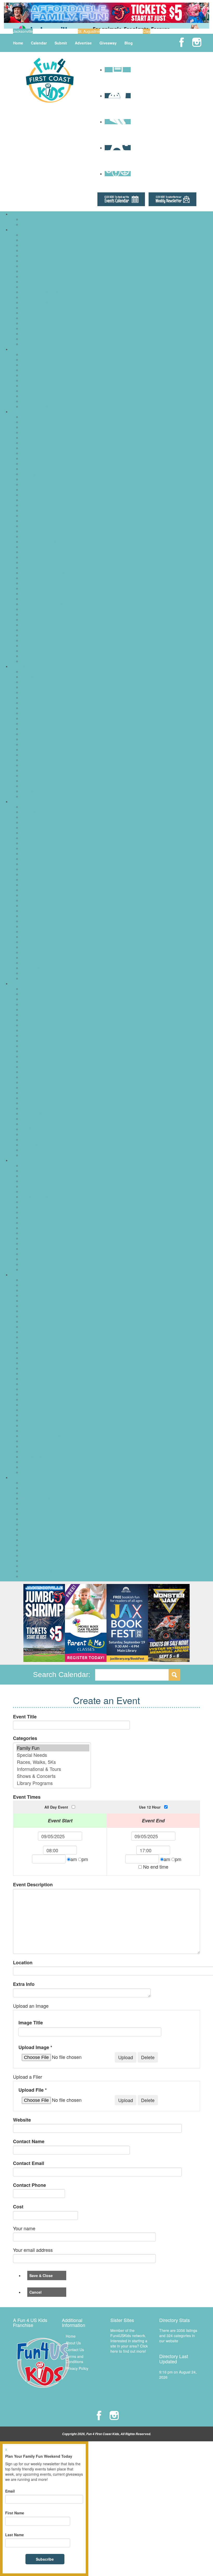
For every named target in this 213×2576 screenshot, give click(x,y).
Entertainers (31, 879)
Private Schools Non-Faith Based (48, 302)
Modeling (28, 1072)
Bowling (27, 443)
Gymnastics (30, 1337)
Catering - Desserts (37, 838)
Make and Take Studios (40, 542)
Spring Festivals (34, 1566)
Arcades (28, 427)
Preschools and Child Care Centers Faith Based (60, 287)
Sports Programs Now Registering (49, 1436)
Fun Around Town (26, 412)
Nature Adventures (36, 562)
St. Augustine (89, 31)
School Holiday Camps (39, 224)
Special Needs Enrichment (42, 1119)
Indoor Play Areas (35, 521)
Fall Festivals (32, 1514)
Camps (18, 214)
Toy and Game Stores (39, 1269)
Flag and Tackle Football (41, 1321)
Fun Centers (31, 490)
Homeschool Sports (37, 1353)
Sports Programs (26, 1275)
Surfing (27, 1441)
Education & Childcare (30, 230)
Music (26, 1077)
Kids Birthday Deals (37, 916)
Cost (18, 2207)
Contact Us (75, 2350)
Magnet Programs (36, 276)
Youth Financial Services (41, 406)
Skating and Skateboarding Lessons (50, 1415)
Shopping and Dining (29, 1160)
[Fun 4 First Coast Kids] (50, 80)
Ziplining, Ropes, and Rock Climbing (51, 661)
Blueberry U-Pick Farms (40, 1498)
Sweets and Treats (36, 1259)
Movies (27, 552)
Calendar (39, 43)
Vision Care (30, 791)
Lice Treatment (33, 744)
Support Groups (34, 396)
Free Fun (28, 484)
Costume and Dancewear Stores (48, 1202)
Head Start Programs (38, 256)
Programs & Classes (28, 983)
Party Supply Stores (37, 947)
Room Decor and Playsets (42, 1243)
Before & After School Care (43, 235)
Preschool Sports (35, 1379)
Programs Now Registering (43, 1098)
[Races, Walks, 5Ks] (53, 1762)
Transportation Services (40, 328)
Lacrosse (28, 1363)
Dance (26, 1025)
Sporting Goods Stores (39, 1254)
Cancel (35, 2292)
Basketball (29, 1290)
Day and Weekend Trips (41, 458)
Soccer (26, 1420)
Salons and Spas (35, 588)
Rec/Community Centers (41, 583)
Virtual (26, 1150)
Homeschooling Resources (43, 375)
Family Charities (34, 354)
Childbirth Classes (36, 697)
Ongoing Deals (33, 1550)
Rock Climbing (33, 1389)
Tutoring (28, 334)
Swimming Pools (34, 619)
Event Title (25, 1717)
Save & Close (41, 2275)
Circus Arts (30, 1004)
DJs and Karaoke (35, 874)
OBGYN (27, 749)
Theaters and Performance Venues (50, 635)
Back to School (33, 1488)
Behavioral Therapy (37, 677)
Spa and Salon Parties (39, 963)
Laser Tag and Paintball (40, 531)
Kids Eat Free (32, 1233)
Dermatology (31, 713)
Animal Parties (33, 807)
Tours (25, 645)
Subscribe (45, 2559)
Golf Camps (31, 219)
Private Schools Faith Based (44, 297)
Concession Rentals (37, 859)
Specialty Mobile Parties (40, 968)
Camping (28, 448)
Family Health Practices (40, 734)
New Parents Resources (41, 380)
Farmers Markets (35, 1212)
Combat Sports (33, 1306)
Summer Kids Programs (40, 1139)
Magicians (29, 921)
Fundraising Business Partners (46, 370)
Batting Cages (32, 432)
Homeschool (31, 261)
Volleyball (28, 1462)
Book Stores (31, 1181)
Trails (25, 651)
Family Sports (32, 1316)
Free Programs (33, 1056)
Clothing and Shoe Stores (42, 1186)
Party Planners (33, 942)
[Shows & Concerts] (53, 1776)
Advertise (83, 43)
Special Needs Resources (42, 391)
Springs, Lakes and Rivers (42, 609)
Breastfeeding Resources (42, 692)
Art (23, 994)
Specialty (28, 1124)
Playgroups (30, 386)
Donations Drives (35, 1509)
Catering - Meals (34, 843)
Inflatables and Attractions (42, 911)
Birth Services (32, 687)
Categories (25, 1738)
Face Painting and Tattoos (42, 885)
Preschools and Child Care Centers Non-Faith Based (64, 292)
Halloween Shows (35, 1519)
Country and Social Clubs (42, 453)
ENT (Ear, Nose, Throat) (41, 718)
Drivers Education (35, 1035)
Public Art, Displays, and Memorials (50, 573)
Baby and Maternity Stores (43, 1165)
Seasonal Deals (34, 1555)
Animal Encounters (36, 422)
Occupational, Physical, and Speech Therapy (58, 755)
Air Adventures (33, 417)
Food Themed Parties (39, 890)
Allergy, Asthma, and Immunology (48, 671)
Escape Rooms (33, 469)
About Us (73, 2343)
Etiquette (28, 1041)
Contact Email (29, 2163)
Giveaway (108, 43)
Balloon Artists (32, 817)
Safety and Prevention (39, 1103)
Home (18, 43)
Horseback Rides (35, 516)
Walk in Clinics (32, 796)
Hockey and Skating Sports (43, 1347)
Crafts (26, 1020)
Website (22, 2120)
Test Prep (29, 323)
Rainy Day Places (35, 578)
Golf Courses (32, 505)
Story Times (31, 1134)
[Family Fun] (53, 1748)
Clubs (25, 1009)
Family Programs (35, 1046)
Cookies (27, 864)
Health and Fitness (36, 1342)
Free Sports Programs (39, 1327)
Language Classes (36, 1067)
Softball (27, 1425)
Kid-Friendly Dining (36, 1228)
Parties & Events (25, 801)
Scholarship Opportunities (42, 313)
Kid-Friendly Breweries (39, 1223)
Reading (28, 308)
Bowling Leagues (35, 1295)
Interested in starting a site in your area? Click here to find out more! (129, 2346)
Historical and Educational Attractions (51, 510)
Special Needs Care (37, 781)
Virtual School (32, 339)
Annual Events (33, 1483)
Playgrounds (31, 568)
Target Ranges (33, 625)
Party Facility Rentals (38, 937)
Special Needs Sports (38, 1431)
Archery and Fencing (38, 1280)
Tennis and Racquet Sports (43, 1457)
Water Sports (31, 1467)
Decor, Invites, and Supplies (44, 869)
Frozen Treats (32, 1217)
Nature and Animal (36, 1082)
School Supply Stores (38, 1249)
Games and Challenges (40, 495)
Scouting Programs (36, 1108)
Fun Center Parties (36, 900)
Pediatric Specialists (37, 770)
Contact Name (29, 2141)
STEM (26, 1129)
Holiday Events (33, 1529)
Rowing (27, 1394)
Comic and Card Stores (40, 1191)
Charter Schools (34, 240)
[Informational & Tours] (53, 1769)
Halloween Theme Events (42, 1524)
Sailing (26, 1405)
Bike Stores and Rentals (41, 1176)
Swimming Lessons (37, 1451)
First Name (15, 2513)
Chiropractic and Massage (42, 703)
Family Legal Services (39, 360)
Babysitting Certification (40, 999)
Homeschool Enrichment (41, 1061)
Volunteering (31, 1155)
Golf (24, 1332)
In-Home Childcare (36, 266)
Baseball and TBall (36, 1285)
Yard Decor (30, 978)
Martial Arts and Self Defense (45, 1368)
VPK (24, 344)
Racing (26, 1384)
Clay (147, 31)
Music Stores (31, 1238)
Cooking (28, 1015)
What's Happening (27, 1477)
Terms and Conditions (75, 2359)
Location (23, 1963)
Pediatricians (31, 775)
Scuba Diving (32, 1410)
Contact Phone (29, 2185)
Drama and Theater (37, 1030)
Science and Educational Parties (47, 957)
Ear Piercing (31, 1207)
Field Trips (29, 474)
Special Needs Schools (40, 318)
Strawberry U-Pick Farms (41, 1571)
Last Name (15, 2535)
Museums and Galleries (40, 557)
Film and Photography (39, 1051)
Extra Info (24, 1984)
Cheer (26, 1301)
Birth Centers (32, 682)
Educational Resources (40, 250)
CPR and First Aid (35, 708)
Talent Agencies (34, 401)
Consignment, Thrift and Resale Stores (53, 1197)
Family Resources (26, 349)
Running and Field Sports (42, 1399)
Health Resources (26, 666)
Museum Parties (34, 931)
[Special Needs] (53, 1755)
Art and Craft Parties (38, 812)
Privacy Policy (77, 2368)
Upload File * (33, 2090)
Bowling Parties (33, 822)
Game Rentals (33, 905)
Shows (26, 1561)
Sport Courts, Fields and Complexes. (51, 604)
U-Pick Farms (32, 1576)
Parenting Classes (36, 1093)
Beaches (28, 438)
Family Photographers (39, 365)
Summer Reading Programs (44, 1145)
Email (10, 2491)
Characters (30, 848)
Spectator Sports (35, 599)
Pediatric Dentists (35, 765)
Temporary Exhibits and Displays (48, 630)
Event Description (33, 1885)
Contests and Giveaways (41, 1503)
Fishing (27, 479)
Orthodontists (32, 760)
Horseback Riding (35, 1358)
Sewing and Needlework (41, 1113)
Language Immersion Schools (45, 271)
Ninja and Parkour (36, 1373)
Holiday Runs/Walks (37, 1535)
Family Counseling (36, 723)
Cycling (27, 1311)
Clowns (27, 853)
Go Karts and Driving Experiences (49, 500)
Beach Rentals (33, 1171)
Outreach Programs (37, 1087)
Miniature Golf (32, 547)
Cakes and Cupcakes (38, 827)
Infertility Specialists (37, 739)
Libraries (28, 536)
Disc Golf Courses (36, 464)
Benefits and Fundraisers (41, 1493)
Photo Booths (32, 952)
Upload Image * (35, 2047)
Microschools (32, 282)
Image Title (31, 2023)
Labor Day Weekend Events (44, 1545)
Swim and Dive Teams (39, 1446)
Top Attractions (33, 640)
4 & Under (29, 989)
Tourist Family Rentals (39, 1264)
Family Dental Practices (40, 729)
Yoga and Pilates (35, 1472)
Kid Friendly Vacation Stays (43, 526)
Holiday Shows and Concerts (44, 1540)
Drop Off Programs (36, 245)
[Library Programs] (53, 1783)
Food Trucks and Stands (41, 895)
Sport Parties (31, 973)
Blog (129, 43)
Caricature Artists (35, 833)
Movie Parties (32, 926)
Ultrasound (30, 786)
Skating (27, 594)
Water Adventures (35, 656)
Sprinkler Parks (33, 614)
